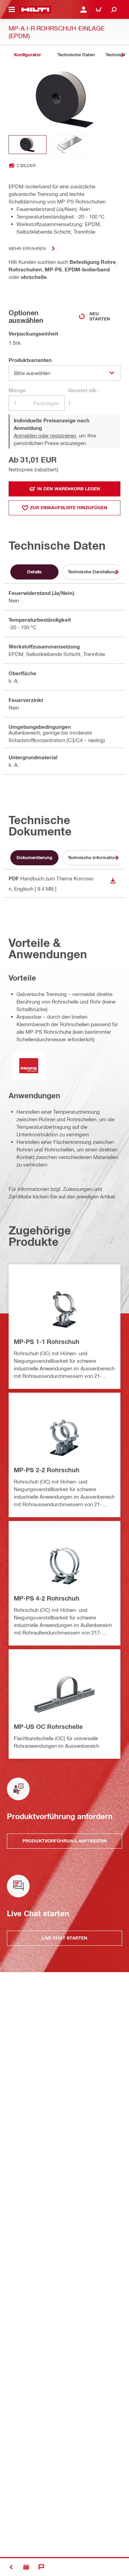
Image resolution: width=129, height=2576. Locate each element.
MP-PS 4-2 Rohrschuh (47, 1598)
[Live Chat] (41, 2567)
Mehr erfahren (27, 248)
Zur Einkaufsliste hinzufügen (69, 507)
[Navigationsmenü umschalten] (12, 10)
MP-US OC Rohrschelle (48, 1726)
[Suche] (114, 10)
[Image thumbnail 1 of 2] (28, 145)
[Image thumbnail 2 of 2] (69, 145)
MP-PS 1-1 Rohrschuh (47, 1342)
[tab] (28, 55)
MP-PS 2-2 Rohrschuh (47, 1470)
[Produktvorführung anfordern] (26, 2567)
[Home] (35, 10)
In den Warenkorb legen (69, 489)
